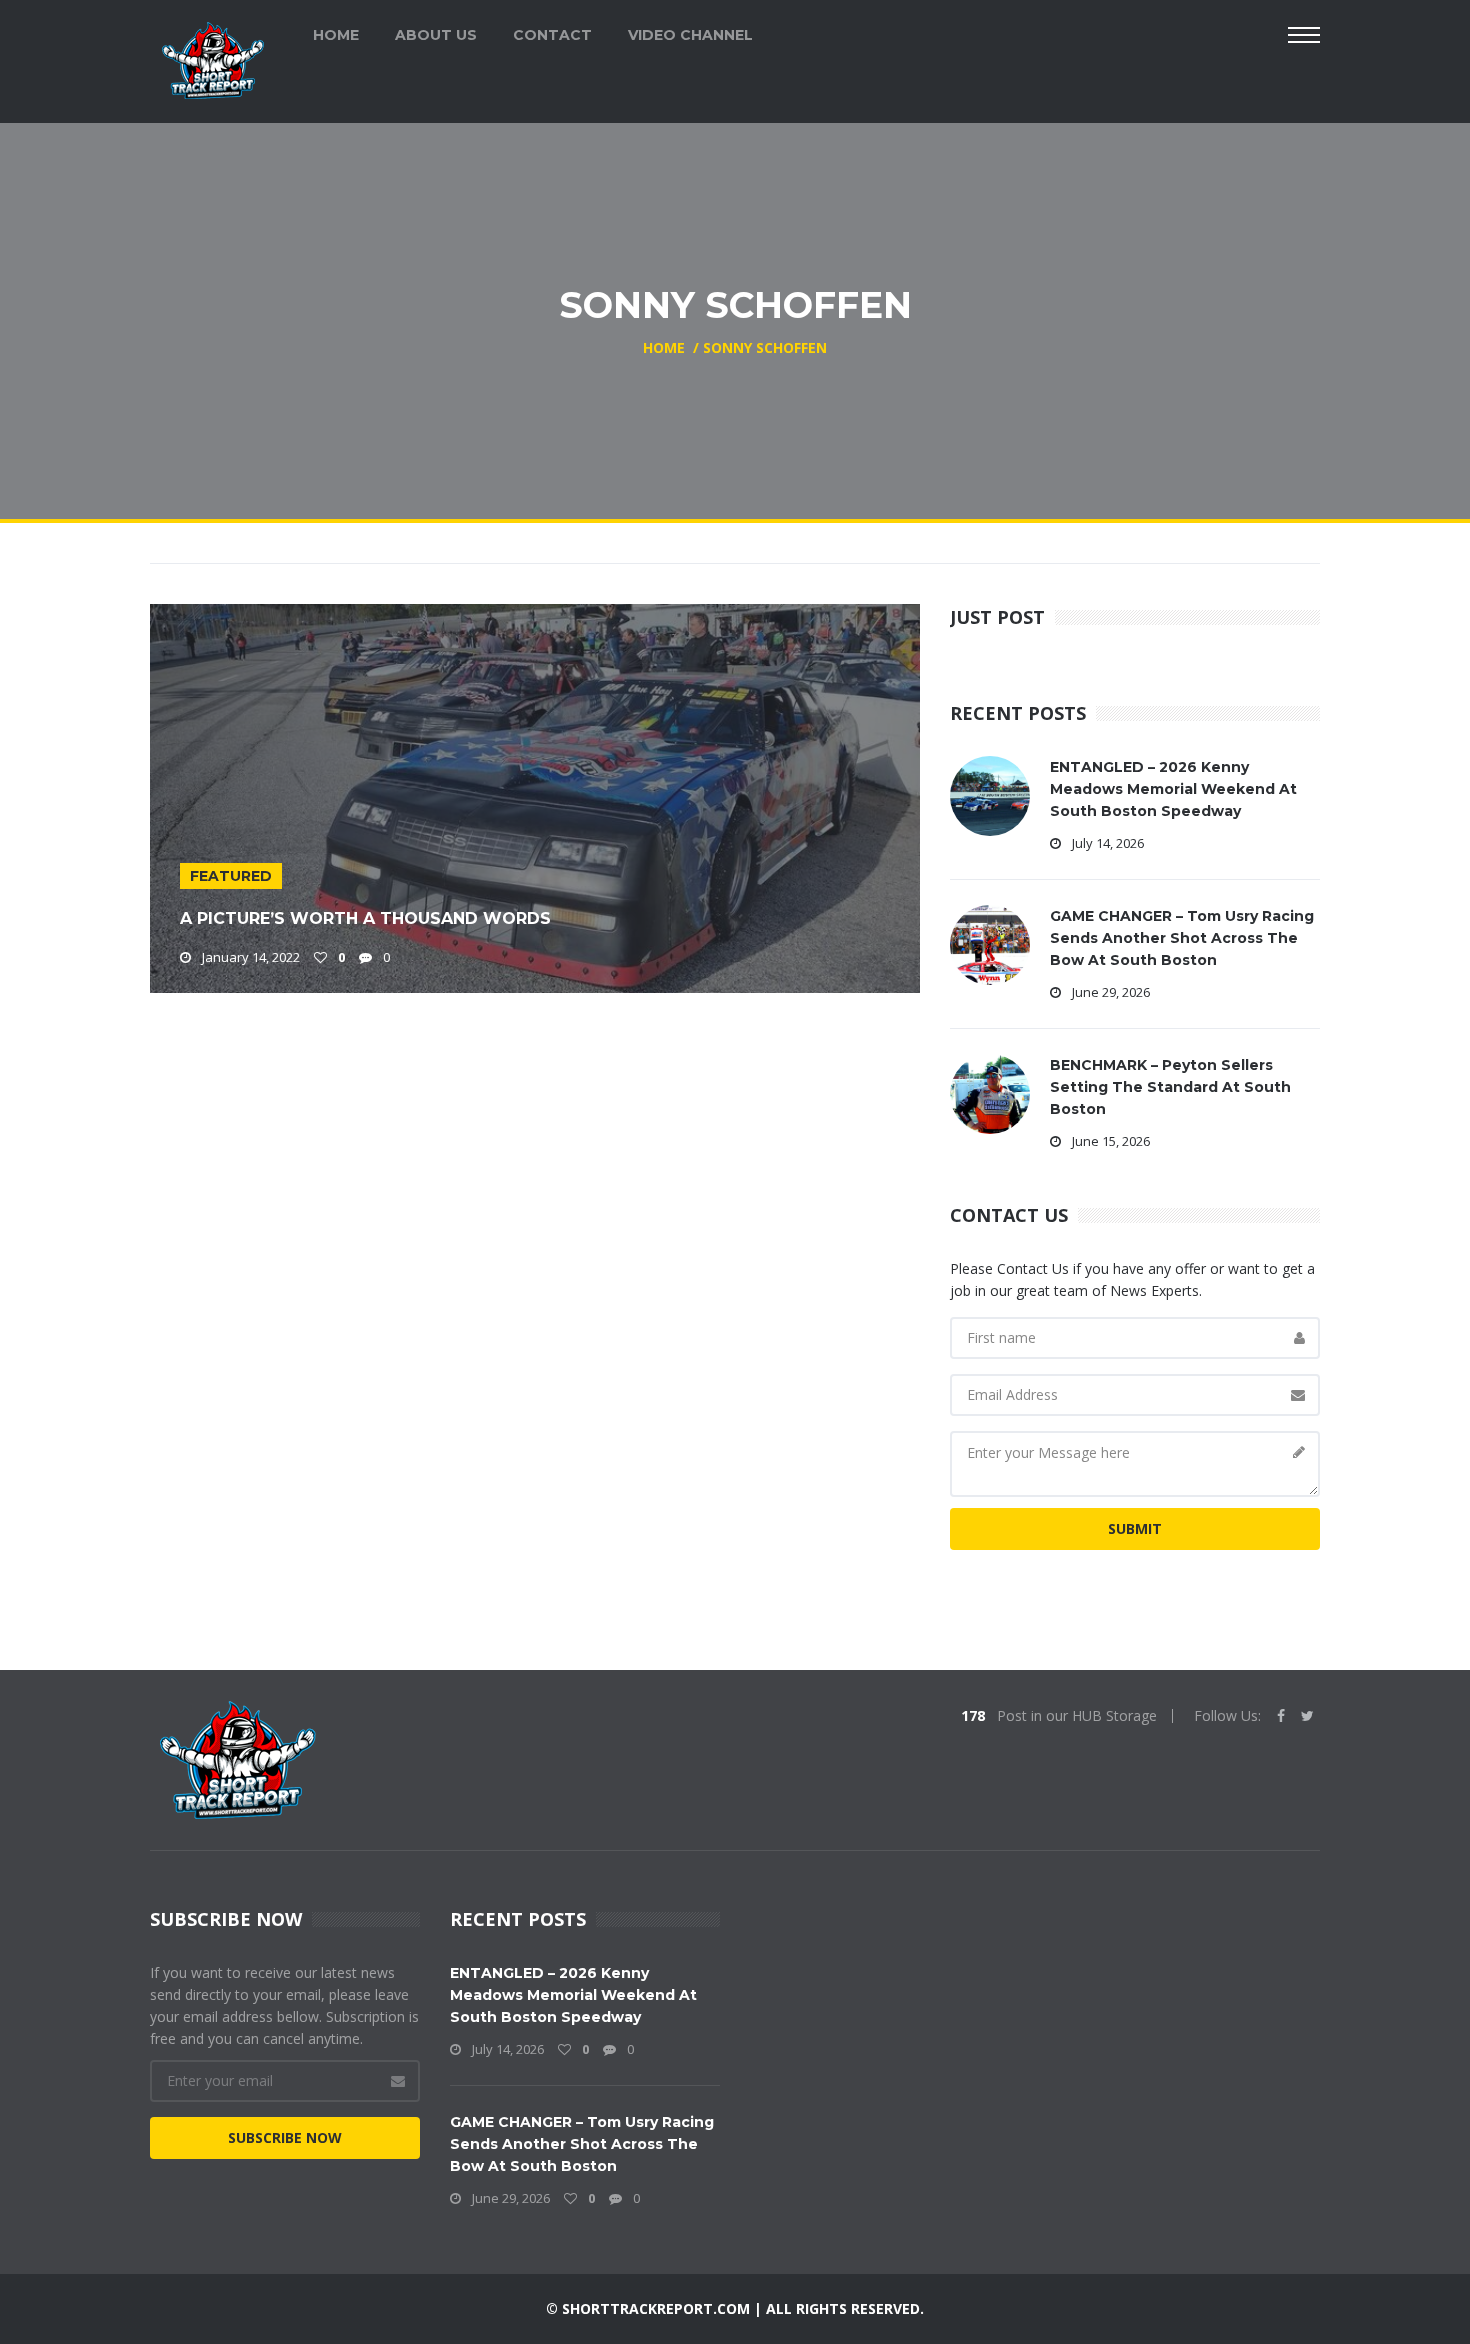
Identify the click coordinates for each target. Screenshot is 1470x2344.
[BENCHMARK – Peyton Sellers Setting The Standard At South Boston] (990, 1092)
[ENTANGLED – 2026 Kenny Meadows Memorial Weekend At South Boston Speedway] (990, 794)
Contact (552, 35)
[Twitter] (1307, 1716)
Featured (231, 876)
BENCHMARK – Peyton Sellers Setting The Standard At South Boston (1170, 1087)
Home (336, 35)
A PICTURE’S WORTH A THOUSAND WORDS (365, 918)
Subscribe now (285, 2137)
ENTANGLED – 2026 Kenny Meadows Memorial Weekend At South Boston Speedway (1173, 789)
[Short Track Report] (212, 58)
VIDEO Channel (690, 35)
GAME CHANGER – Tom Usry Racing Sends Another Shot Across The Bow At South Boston (1182, 938)
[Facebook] (1281, 1716)
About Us (436, 35)
